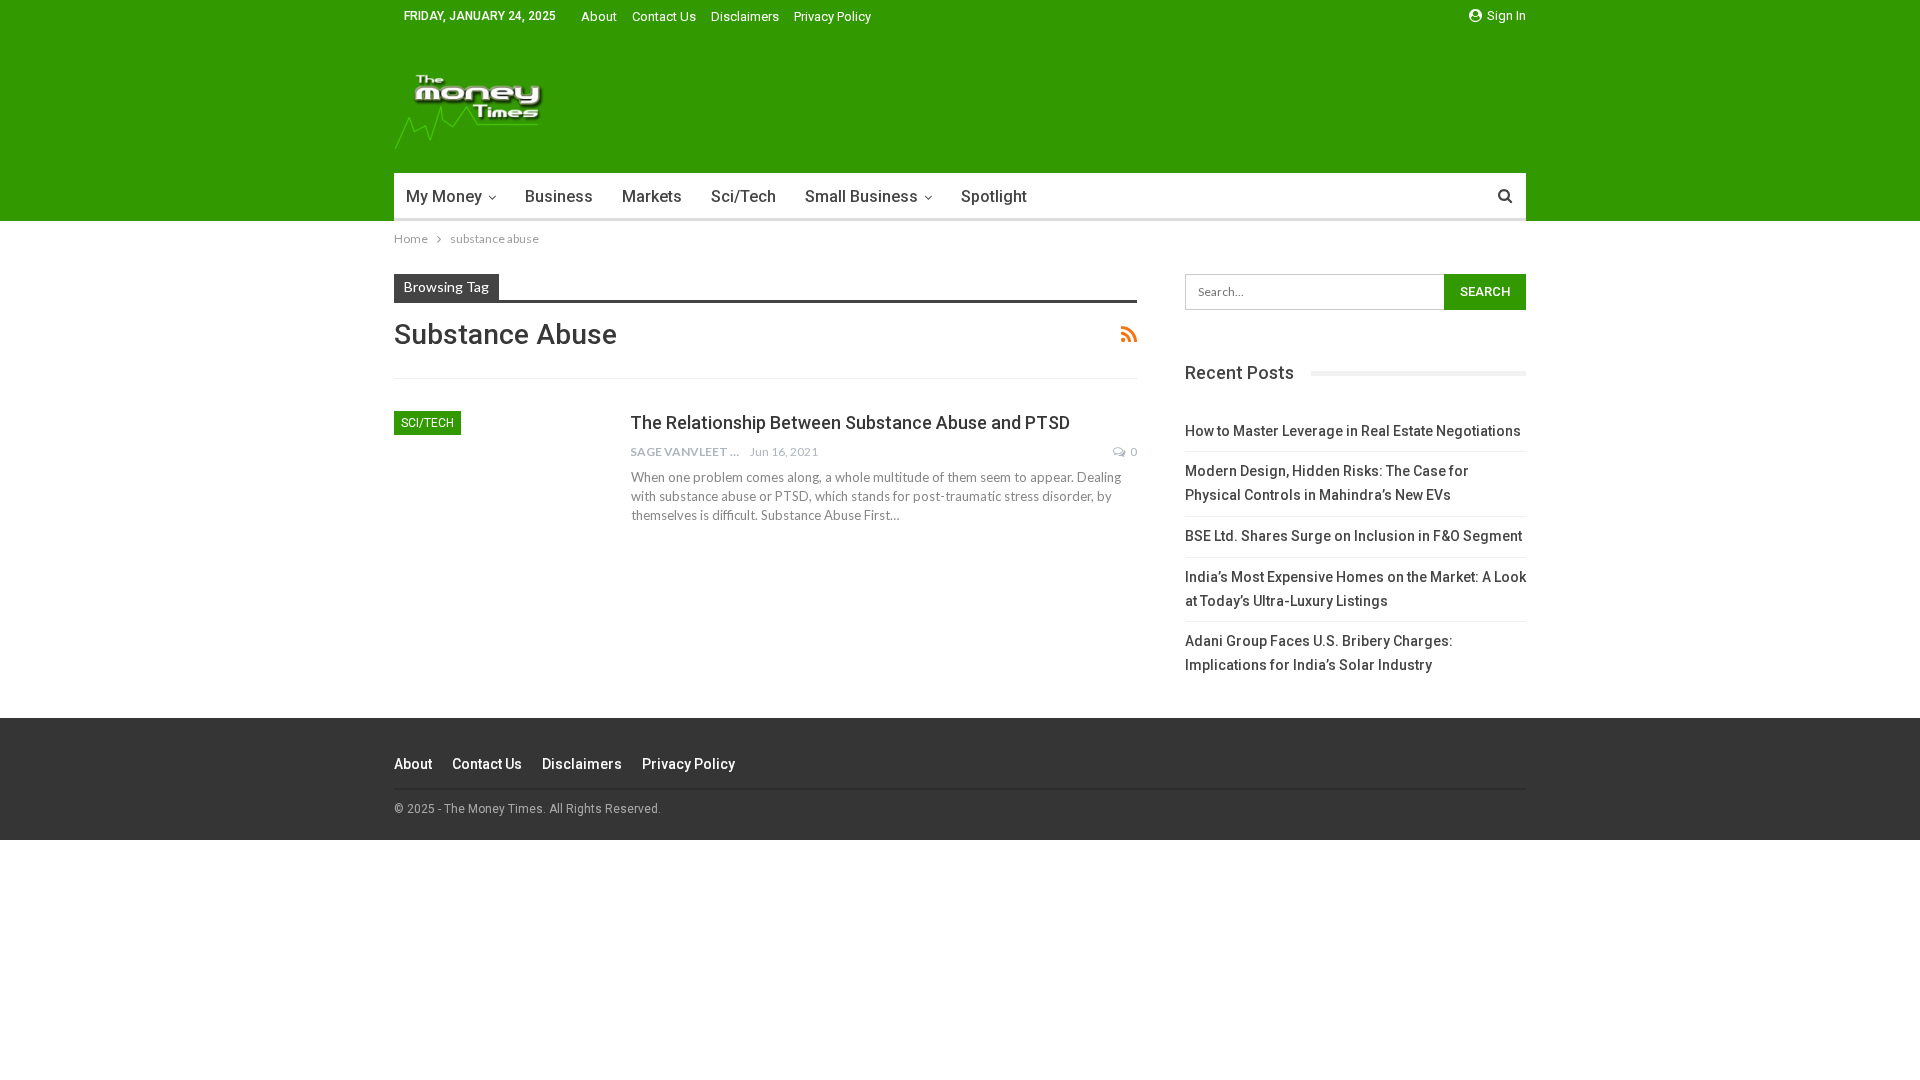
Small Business (861, 196)
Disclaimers (745, 16)
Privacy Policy (832, 16)
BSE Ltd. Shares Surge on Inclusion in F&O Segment (1353, 536)
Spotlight (994, 196)
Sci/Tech (743, 196)
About (599, 16)
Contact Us (664, 16)
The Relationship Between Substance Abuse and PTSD (850, 422)
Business (559, 196)
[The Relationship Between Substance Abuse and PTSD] (499, 478)
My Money (444, 196)
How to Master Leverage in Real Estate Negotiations (1353, 431)
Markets (652, 196)
